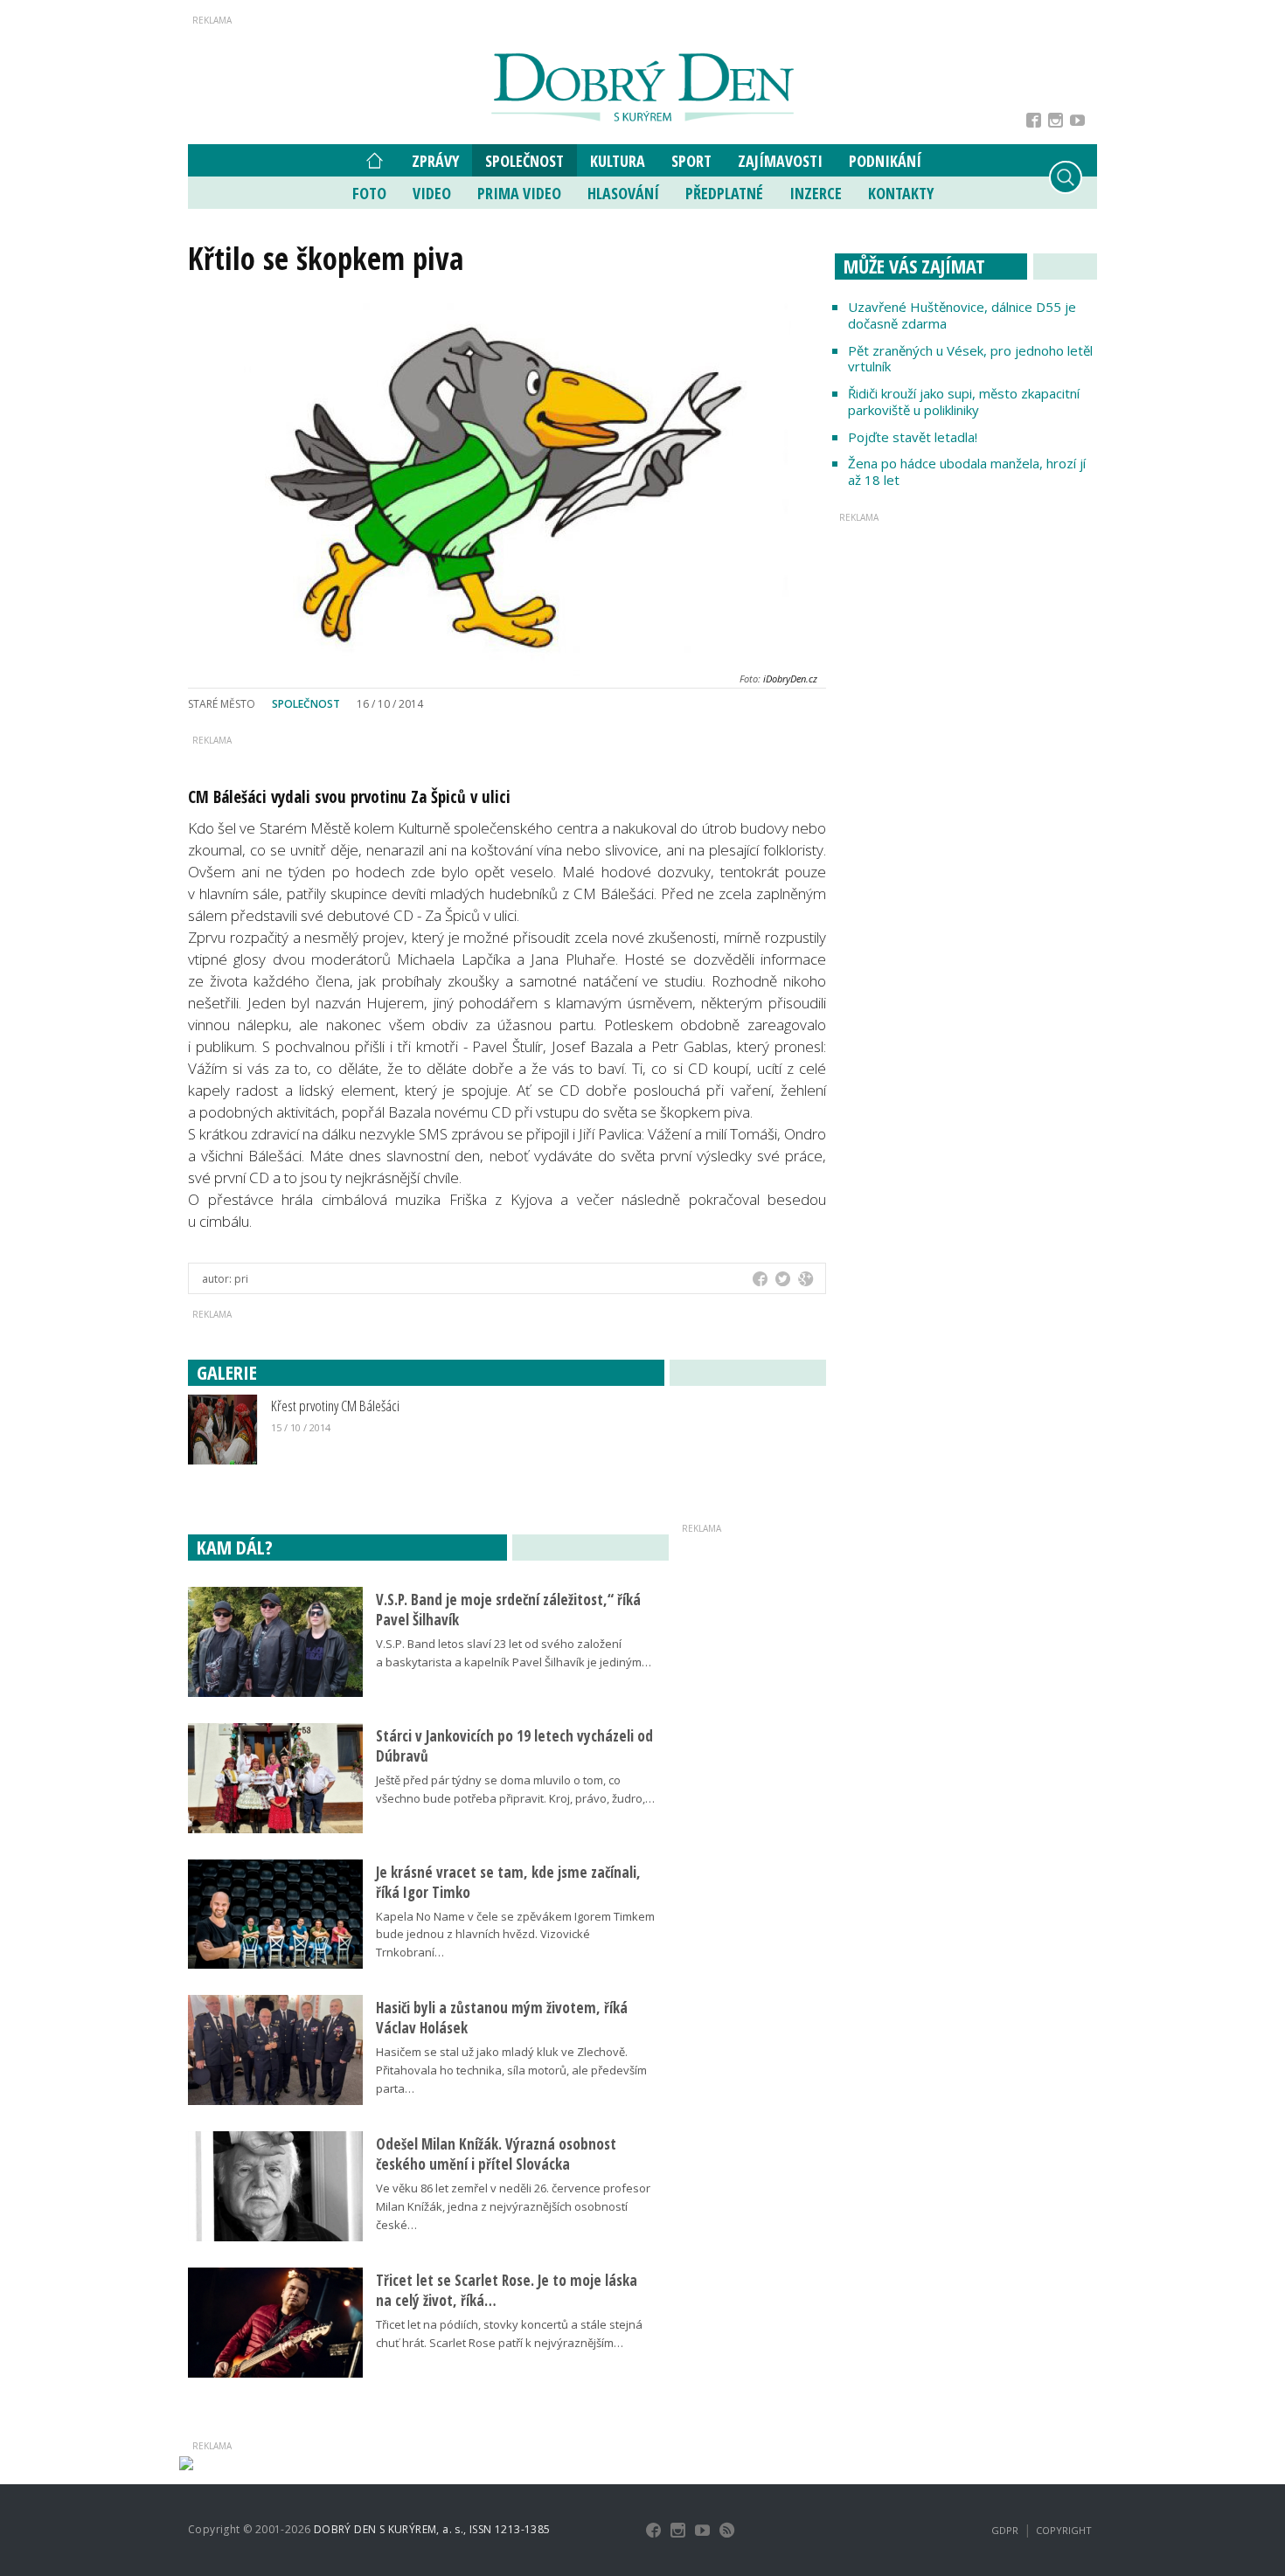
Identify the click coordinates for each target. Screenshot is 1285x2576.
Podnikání (885, 161)
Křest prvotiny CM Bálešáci (335, 1406)
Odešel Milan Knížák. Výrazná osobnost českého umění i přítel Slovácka (496, 2154)
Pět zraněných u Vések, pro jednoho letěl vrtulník (970, 359)
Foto (369, 193)
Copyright (1064, 2530)
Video (432, 193)
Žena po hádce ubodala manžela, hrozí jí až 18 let (967, 471)
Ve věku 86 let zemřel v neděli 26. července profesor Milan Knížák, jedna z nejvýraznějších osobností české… (513, 2206)
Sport (691, 161)
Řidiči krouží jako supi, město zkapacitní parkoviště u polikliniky (964, 402)
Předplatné (724, 193)
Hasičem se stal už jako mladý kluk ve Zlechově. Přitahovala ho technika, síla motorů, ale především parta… (511, 2070)
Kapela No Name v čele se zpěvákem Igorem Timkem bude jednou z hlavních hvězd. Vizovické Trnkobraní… (515, 1935)
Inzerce (816, 193)
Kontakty (901, 193)
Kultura (618, 161)
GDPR (1005, 2530)
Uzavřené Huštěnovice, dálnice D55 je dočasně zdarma (962, 315)
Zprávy (435, 161)
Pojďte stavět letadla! (913, 437)
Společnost (524, 161)
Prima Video (519, 193)
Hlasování (623, 193)
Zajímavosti (780, 161)
